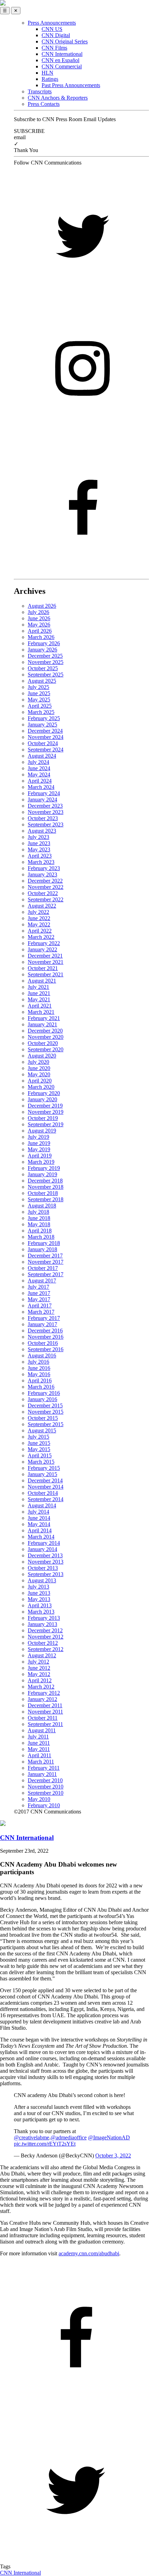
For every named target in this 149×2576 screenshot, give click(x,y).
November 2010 (46, 1787)
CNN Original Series (65, 41)
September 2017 (46, 1274)
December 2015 (45, 1405)
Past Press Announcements (71, 85)
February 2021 (44, 1018)
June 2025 (39, 693)
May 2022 (39, 924)
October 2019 (43, 1118)
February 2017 (44, 1318)
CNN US (52, 29)
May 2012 (39, 1674)
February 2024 (44, 793)
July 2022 (38, 912)
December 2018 (45, 1181)
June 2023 (39, 843)
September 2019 (46, 1124)
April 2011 (40, 1755)
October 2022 (43, 893)
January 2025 (42, 725)
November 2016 (46, 1337)
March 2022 (41, 937)
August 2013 (42, 1580)
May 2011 (39, 1749)
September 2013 (46, 1574)
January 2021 (42, 1024)
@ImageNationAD (109, 2137)
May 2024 (39, 775)
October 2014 (43, 1493)
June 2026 (39, 618)
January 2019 (42, 1174)
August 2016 (42, 1356)
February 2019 (44, 1168)
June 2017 (39, 1293)
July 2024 (38, 762)
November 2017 (46, 1262)
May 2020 (39, 1074)
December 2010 (45, 1780)
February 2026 (44, 643)
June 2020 (39, 1068)
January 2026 (42, 650)
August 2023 (42, 831)
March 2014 (41, 1537)
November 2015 (46, 1412)
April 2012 (40, 1680)
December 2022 (45, 881)
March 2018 (41, 1237)
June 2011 (39, 1743)
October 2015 (43, 1418)
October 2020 (43, 1043)
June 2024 (39, 768)
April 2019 (40, 1156)
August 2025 (42, 681)
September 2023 (46, 824)
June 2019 (39, 1143)
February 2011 (44, 1768)
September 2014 (46, 1499)
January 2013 (42, 1624)
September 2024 (46, 750)
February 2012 (44, 1693)
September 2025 (46, 675)
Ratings (50, 79)
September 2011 (45, 1724)
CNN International (62, 54)
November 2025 (46, 662)
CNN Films (54, 48)
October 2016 (43, 1343)
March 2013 (41, 1612)
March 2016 (41, 1387)
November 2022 (46, 887)
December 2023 (45, 806)
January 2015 (42, 1474)
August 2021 (42, 981)
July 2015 (38, 1437)
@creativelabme (32, 2137)
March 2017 (41, 1312)
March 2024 (41, 787)
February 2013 (44, 1618)
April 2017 (40, 1306)
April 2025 (40, 706)
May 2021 (39, 999)
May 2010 (39, 1799)
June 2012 (39, 1668)
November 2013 (46, 1562)
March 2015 (41, 1462)
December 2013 (45, 1555)
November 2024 (46, 737)
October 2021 (43, 968)
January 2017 (42, 1324)
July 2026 (38, 612)
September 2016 (46, 1349)
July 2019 (38, 1137)
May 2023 (39, 849)
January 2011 (42, 1774)
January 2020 (42, 1099)
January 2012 (42, 1699)
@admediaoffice (69, 2137)
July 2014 (38, 1512)
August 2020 (42, 1056)
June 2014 (39, 1518)
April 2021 (40, 1006)
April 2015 (40, 1455)
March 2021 (41, 1012)
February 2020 (44, 1093)
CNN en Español (60, 60)
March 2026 (41, 637)
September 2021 (46, 974)
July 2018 (38, 1212)
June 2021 (39, 993)
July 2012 (38, 1662)
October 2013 (43, 1568)
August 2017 (42, 1281)
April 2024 (40, 781)
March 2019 (41, 1162)
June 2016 (39, 1368)
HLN (47, 73)
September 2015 (46, 1424)
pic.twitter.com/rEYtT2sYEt (45, 2144)
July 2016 (38, 1362)
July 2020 (38, 1062)
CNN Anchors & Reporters (58, 98)
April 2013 (40, 1605)
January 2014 (42, 1549)
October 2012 (43, 1643)
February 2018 (44, 1243)
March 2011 (41, 1762)
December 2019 (45, 1106)
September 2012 (46, 1649)
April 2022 (40, 931)
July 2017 (38, 1287)
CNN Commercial (62, 66)
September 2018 (46, 1199)
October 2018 (43, 1193)
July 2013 (38, 1587)
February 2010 (44, 1805)
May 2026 (39, 625)
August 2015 (42, 1430)
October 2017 (43, 1268)
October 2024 (43, 743)
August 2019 (42, 1131)
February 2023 (44, 868)
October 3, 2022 (113, 2156)
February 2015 (44, 1468)
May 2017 (39, 1299)
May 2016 (39, 1374)
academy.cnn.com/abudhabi (89, 2253)
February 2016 (44, 1393)
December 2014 (45, 1480)
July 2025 (38, 687)
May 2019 (39, 1149)
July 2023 (38, 837)
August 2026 (42, 606)
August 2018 (42, 1206)
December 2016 (45, 1331)
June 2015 (39, 1443)
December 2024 (45, 731)
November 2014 (46, 1487)
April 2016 (40, 1380)
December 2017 (45, 1256)
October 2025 (43, 668)
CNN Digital (56, 35)
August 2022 (42, 906)
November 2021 (46, 962)
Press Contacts (44, 104)
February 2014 (44, 1543)
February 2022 (44, 943)
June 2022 (39, 918)
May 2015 (39, 1449)
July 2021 (38, 987)
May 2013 (39, 1599)
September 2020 (46, 1049)
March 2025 (41, 712)
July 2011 (38, 1737)
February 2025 (44, 718)
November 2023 (46, 812)
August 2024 (42, 756)
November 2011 (45, 1712)
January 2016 (42, 1399)
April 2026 (40, 631)
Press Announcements (52, 23)
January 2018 (42, 1249)
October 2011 (43, 1718)
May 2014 (39, 1524)
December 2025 (45, 656)
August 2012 (42, 1655)
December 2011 (45, 1705)
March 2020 (41, 1087)
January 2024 (42, 799)
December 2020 (45, 1031)
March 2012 (41, 1687)
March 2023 (41, 862)
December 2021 (45, 956)
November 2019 (46, 1112)
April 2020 (40, 1081)
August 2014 (42, 1505)
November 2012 (46, 1637)
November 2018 (46, 1187)
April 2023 (40, 856)
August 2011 (42, 1730)
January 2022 (42, 949)
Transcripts (40, 91)
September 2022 (46, 899)
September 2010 (46, 1793)
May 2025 (39, 700)
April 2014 (40, 1530)
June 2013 (39, 1593)
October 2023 (43, 818)
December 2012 (45, 1630)
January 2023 (42, 874)
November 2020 (46, 1037)
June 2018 (39, 1218)
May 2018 (39, 1224)
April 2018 (40, 1231)
